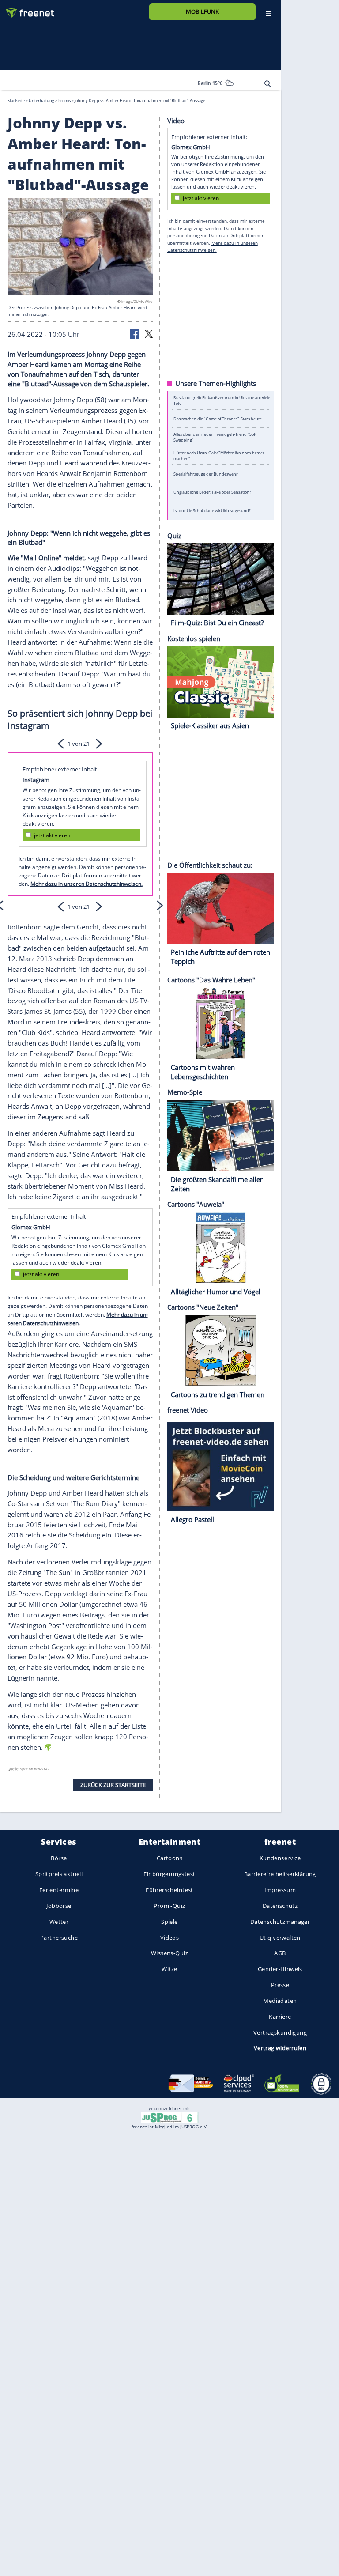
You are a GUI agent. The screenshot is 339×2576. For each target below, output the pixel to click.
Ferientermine (59, 1890)
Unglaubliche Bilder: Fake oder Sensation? (212, 492)
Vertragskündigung (280, 2032)
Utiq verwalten (280, 1937)
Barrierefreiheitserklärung (280, 1874)
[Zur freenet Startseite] (27, 9)
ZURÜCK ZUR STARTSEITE (113, 1785)
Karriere (280, 2016)
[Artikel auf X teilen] (149, 333)
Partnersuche (59, 1937)
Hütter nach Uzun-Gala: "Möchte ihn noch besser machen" (219, 455)
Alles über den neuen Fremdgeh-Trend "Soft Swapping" (215, 437)
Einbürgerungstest (169, 1874)
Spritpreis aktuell (59, 1874)
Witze (169, 1969)
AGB (280, 1953)
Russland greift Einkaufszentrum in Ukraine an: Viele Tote (222, 400)
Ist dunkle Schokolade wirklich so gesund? (212, 510)
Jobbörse (59, 1905)
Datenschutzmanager (280, 1921)
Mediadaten (280, 2000)
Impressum (280, 1890)
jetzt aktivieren (52, 835)
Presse (280, 1985)
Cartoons (169, 1858)
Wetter (59, 1921)
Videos (170, 1937)
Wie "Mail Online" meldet (46, 557)
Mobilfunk (202, 11)
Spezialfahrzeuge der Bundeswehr (206, 474)
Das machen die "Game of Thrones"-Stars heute (218, 419)
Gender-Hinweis (280, 1969)
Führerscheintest (169, 1890)
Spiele (169, 1921)
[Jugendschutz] (169, 2117)
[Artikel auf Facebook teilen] (135, 333)
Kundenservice (280, 1858)
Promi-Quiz (169, 1905)
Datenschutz (280, 1905)
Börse (59, 1858)
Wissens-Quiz (169, 1953)
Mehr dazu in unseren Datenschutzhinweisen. (87, 884)
